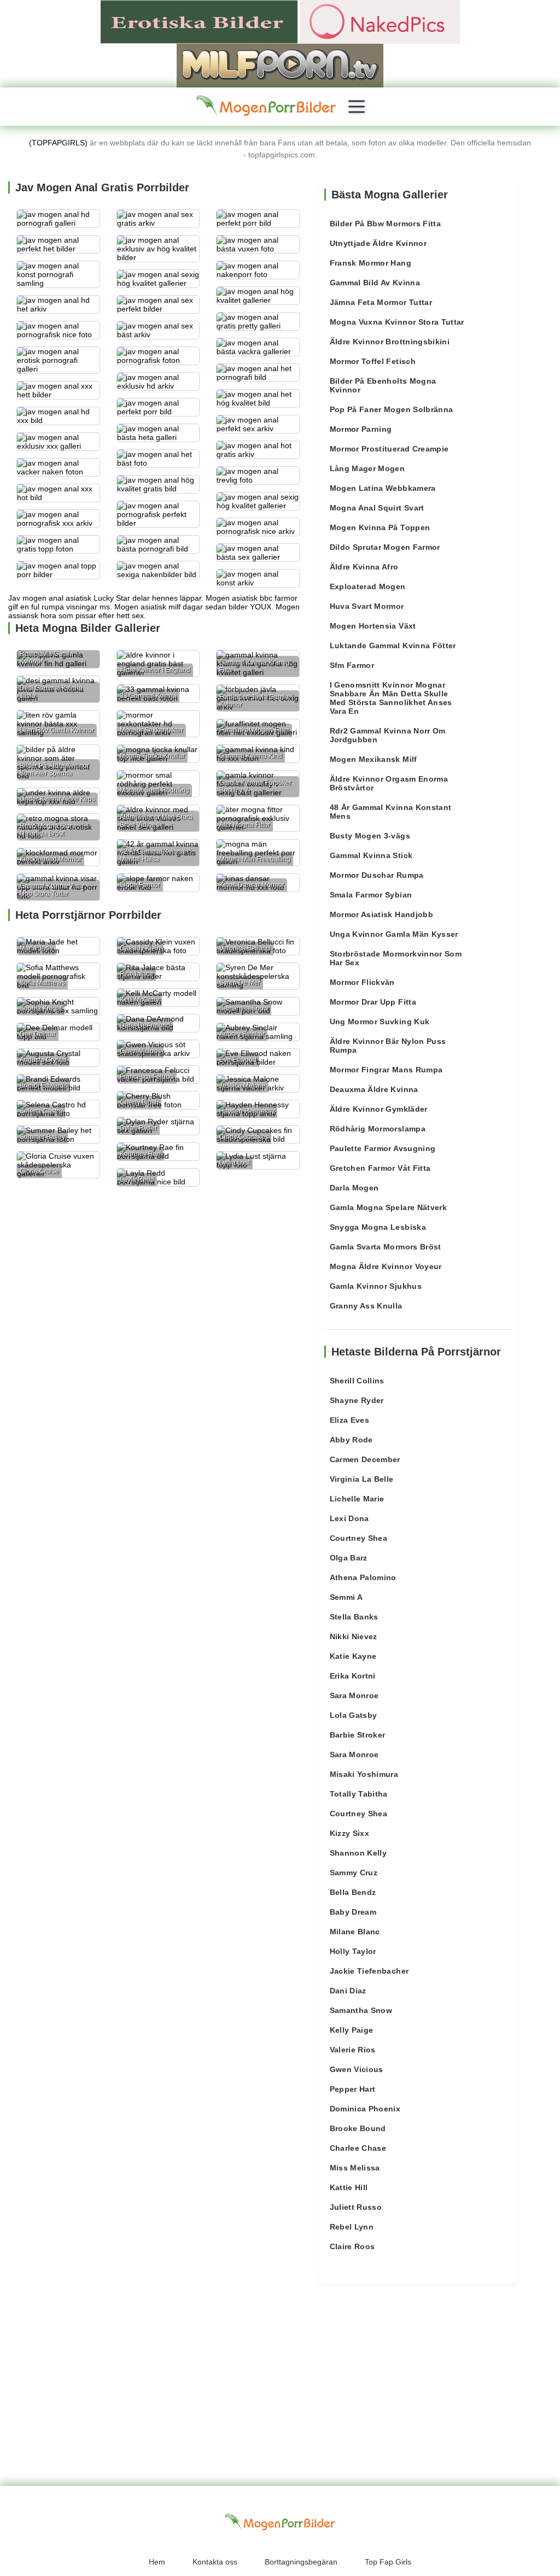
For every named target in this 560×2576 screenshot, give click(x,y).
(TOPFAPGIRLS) (58, 143)
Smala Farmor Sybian (371, 895)
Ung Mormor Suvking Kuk (380, 1022)
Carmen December (365, 1459)
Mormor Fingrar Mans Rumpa (386, 1070)
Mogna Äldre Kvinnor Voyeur (386, 1266)
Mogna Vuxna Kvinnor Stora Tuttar (397, 322)
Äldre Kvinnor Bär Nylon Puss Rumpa (388, 1046)
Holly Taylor (353, 1951)
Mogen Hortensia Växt (373, 626)
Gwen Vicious (357, 2069)
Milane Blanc (355, 1932)
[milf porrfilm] (280, 65)
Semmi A (346, 1597)
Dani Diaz (348, 1991)
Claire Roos (352, 2246)
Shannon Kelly (358, 1853)
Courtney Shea (359, 1538)
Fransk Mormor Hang (371, 263)
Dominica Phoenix (365, 2109)
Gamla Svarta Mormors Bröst (386, 1247)
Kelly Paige (352, 2030)
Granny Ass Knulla (366, 1306)
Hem (157, 2562)
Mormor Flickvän (362, 982)
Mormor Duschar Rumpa (377, 875)
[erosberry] (266, 106)
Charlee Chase (358, 2148)
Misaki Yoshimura (364, 1774)
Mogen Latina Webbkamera (383, 488)
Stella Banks (354, 1617)
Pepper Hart (353, 2089)
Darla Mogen (354, 1188)
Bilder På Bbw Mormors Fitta (385, 224)
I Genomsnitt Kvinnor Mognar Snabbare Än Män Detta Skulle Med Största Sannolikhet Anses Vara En (391, 698)
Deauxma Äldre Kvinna (374, 1089)
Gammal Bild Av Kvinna (375, 283)
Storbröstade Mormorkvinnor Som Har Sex (396, 958)
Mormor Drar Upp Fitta (373, 1002)
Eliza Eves (350, 1420)
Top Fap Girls (388, 2562)
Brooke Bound (358, 2128)
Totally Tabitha (359, 1794)
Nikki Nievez (354, 1636)
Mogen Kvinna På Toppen (380, 527)
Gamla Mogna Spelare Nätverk (388, 1207)
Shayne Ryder (357, 1400)
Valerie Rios (353, 2050)
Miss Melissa (355, 2168)
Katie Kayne (353, 1656)
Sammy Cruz (354, 1873)
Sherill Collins (357, 1381)
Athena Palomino (363, 1577)
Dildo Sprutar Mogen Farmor (385, 547)
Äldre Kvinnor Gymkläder (379, 1109)
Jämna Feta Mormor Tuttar (381, 302)
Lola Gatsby (354, 1715)
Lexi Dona (349, 1518)
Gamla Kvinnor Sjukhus (376, 1286)
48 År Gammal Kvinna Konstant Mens (391, 812)
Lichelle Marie (357, 1499)
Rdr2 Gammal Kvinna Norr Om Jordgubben (388, 735)
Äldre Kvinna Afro (364, 567)
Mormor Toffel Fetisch (373, 361)
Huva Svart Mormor (367, 606)
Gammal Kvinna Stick (371, 855)
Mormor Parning (361, 429)
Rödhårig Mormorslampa (378, 1129)
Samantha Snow (361, 2010)
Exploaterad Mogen (368, 586)
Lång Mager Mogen (367, 468)
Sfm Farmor (352, 665)
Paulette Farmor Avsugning (383, 1148)
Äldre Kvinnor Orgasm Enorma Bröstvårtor (389, 783)
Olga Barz (349, 1558)
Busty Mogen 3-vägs (370, 836)
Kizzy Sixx (350, 1833)
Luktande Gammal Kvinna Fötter (393, 646)
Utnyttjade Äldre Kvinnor (378, 243)
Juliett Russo (356, 2207)
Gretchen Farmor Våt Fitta (380, 1168)
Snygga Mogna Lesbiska (378, 1227)
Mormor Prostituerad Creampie (389, 449)
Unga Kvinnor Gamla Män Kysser (394, 934)
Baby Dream (353, 1912)
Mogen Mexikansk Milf (374, 759)
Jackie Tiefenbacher (369, 1971)
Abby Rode (351, 1440)
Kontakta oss (215, 2562)
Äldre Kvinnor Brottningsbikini (390, 342)
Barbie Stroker (358, 1735)
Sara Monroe (354, 1695)
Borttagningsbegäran (301, 2562)
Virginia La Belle (362, 1479)
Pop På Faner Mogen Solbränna (392, 409)
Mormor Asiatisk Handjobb (381, 914)
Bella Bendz (353, 1892)
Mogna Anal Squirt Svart (377, 508)
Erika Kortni (353, 1676)
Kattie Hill (349, 2187)
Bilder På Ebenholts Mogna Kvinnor (383, 385)
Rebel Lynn (352, 2227)
